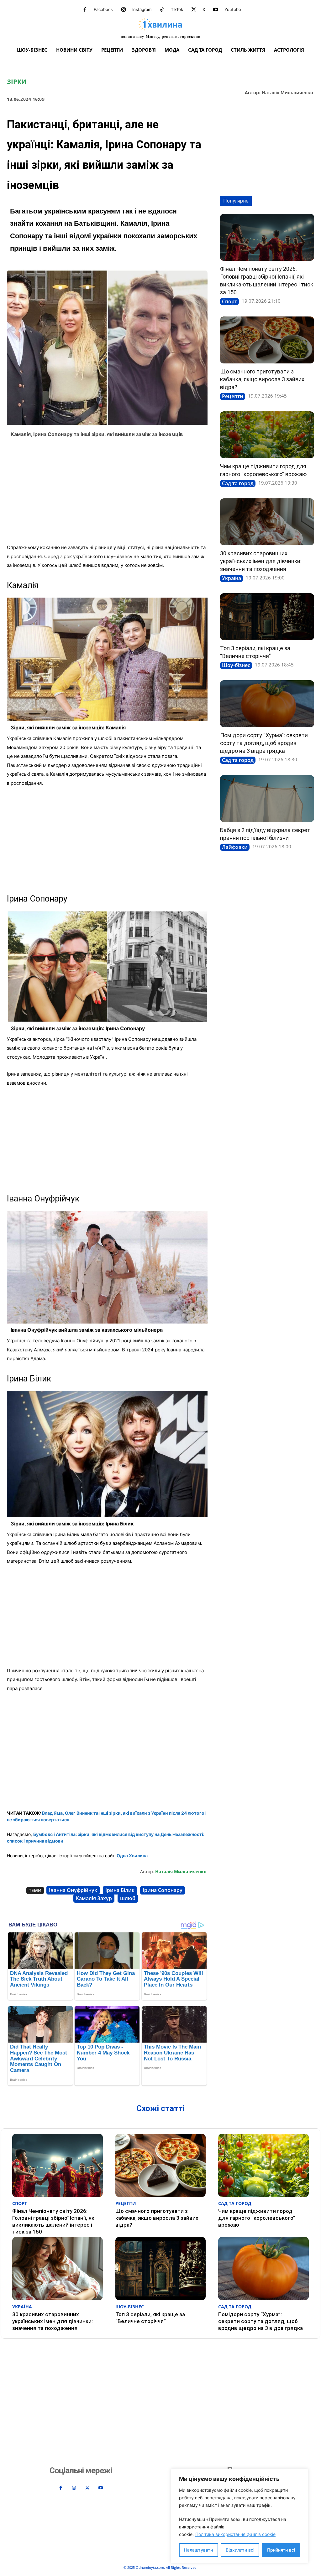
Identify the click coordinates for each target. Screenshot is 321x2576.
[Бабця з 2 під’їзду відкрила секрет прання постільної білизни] (267, 799)
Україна (232, 578)
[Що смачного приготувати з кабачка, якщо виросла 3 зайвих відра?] (267, 340)
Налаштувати (198, 2550)
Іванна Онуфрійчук (73, 1890)
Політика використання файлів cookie (235, 2534)
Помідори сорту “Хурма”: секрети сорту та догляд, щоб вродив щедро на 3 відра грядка (264, 743)
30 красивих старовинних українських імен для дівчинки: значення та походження (261, 561)
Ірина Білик (120, 1890)
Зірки (17, 82)
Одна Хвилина (132, 1856)
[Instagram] (124, 10)
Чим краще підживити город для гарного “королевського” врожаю (257, 2218)
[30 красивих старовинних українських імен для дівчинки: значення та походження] (267, 522)
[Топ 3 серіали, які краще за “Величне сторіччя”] (267, 617)
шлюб (128, 1898)
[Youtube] (216, 10)
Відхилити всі (240, 2550)
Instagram (142, 9)
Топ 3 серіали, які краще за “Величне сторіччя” (150, 2318)
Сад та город (238, 483)
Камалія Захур (94, 1898)
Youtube (233, 9)
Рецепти (233, 396)
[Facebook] (85, 10)
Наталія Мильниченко (287, 93)
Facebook (103, 9)
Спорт (229, 301)
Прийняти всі (281, 2550)
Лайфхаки (235, 847)
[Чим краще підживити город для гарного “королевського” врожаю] (267, 435)
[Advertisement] (107, 493)
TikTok (177, 9)
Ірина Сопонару (163, 1890)
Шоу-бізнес (236, 665)
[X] (194, 10)
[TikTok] (162, 10)
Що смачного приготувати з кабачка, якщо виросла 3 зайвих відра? (262, 379)
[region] (239, 2516)
